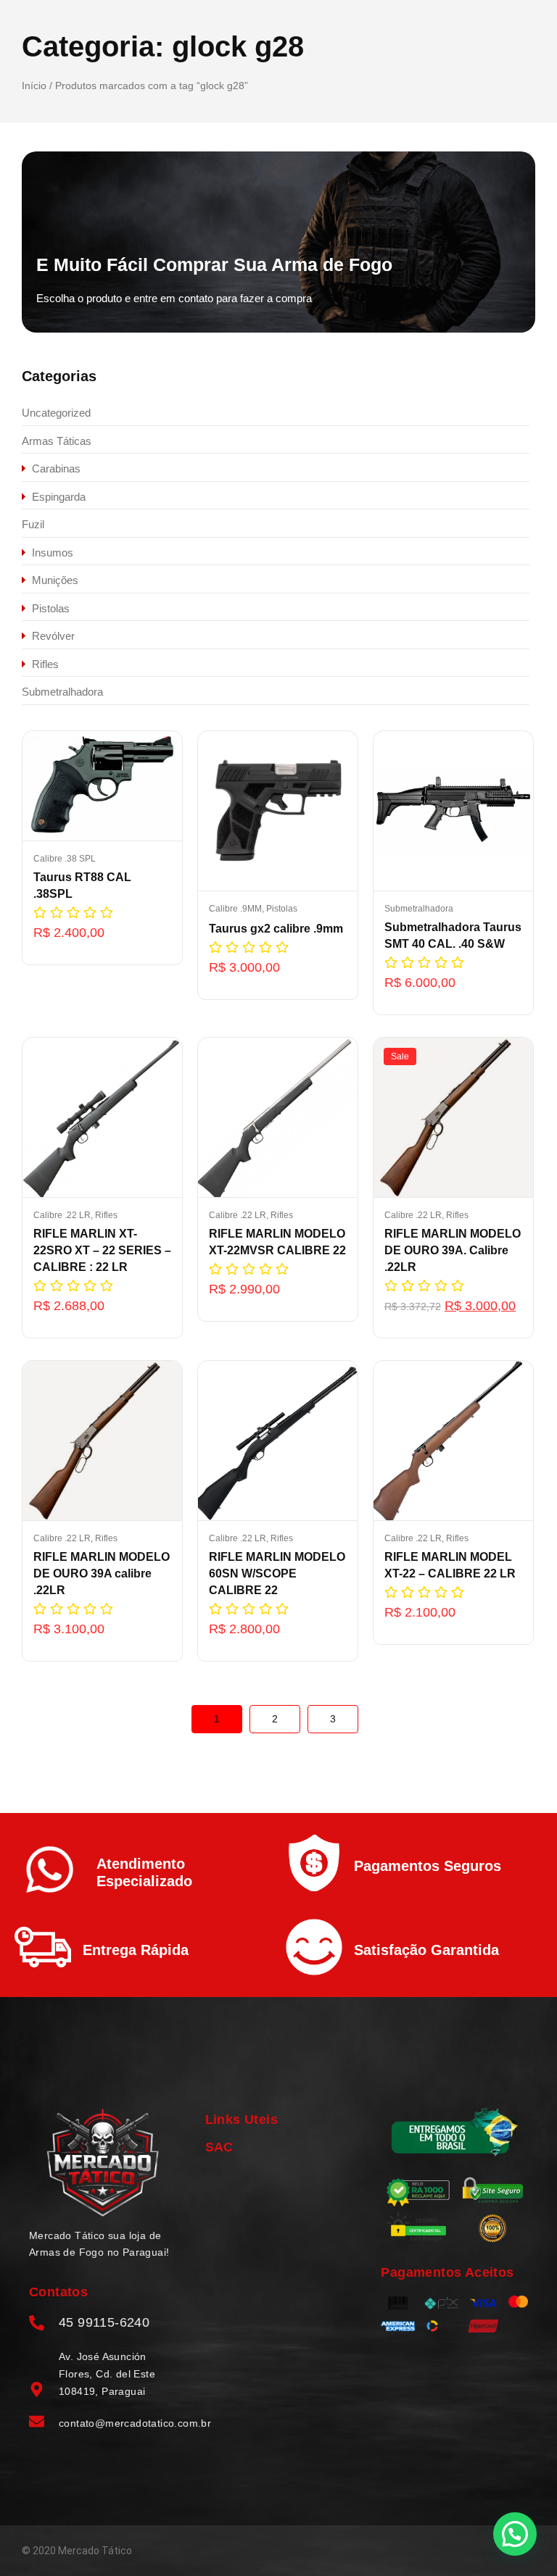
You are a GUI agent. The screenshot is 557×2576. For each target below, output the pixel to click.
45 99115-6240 (104, 2322)
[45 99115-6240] (37, 2324)
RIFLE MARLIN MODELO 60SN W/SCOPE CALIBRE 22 (277, 1573)
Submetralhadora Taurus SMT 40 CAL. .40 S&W (453, 935)
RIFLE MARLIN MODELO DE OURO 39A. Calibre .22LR (453, 1250)
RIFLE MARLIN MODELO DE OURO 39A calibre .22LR (102, 1573)
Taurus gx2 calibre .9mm (276, 929)
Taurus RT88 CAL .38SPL (82, 885)
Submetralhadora (419, 909)
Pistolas (282, 909)
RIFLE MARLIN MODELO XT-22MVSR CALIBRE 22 (277, 1242)
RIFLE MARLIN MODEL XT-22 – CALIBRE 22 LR (450, 1565)
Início (34, 86)
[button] (515, 2534)
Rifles (106, 1215)
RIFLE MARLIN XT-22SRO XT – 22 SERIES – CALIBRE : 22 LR (102, 1250)
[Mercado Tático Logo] (103, 2163)
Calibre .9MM (236, 909)
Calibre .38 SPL (65, 859)
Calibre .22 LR (63, 1215)
